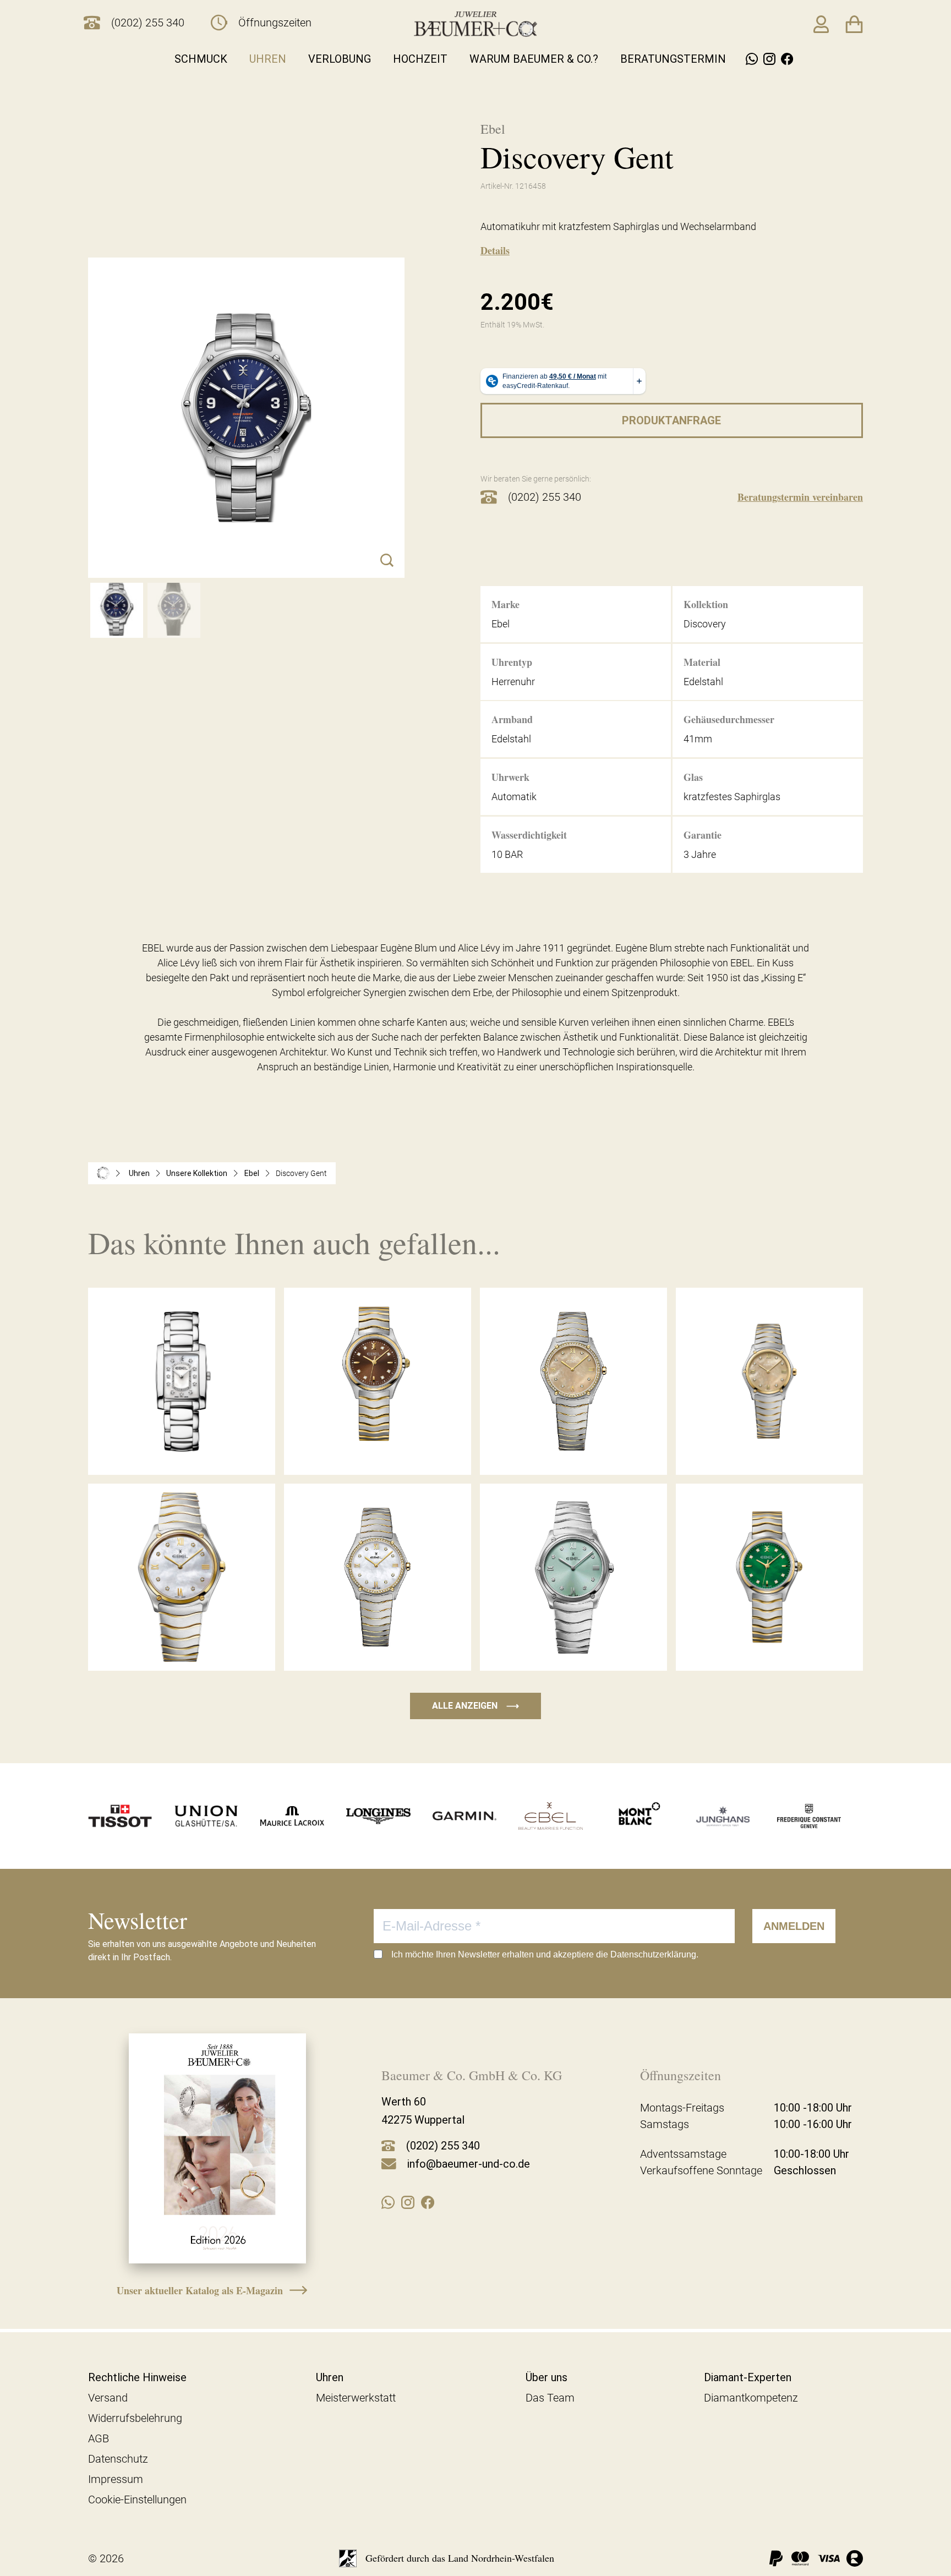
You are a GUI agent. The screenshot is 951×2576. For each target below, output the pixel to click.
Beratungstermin (673, 59)
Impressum (116, 2479)
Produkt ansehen (182, 1451)
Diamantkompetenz (751, 2398)
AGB (99, 2438)
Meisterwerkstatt (356, 2398)
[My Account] (821, 24)
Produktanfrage (671, 420)
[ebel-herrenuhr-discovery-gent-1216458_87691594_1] (174, 610)
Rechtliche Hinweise (137, 2377)
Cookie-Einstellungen (137, 2500)
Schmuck (201, 59)
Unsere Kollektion (197, 1173)
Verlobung (340, 59)
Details (495, 250)
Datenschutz (118, 2459)
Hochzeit (420, 59)
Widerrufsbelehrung (135, 2418)
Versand (108, 2398)
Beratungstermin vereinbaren (800, 497)
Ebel (252, 1173)
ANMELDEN (794, 1926)
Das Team (550, 2398)
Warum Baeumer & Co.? (534, 59)
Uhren (268, 59)
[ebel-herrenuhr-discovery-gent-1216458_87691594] (117, 610)
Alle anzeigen (475, 1706)
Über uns (546, 2377)
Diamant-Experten (748, 2377)
